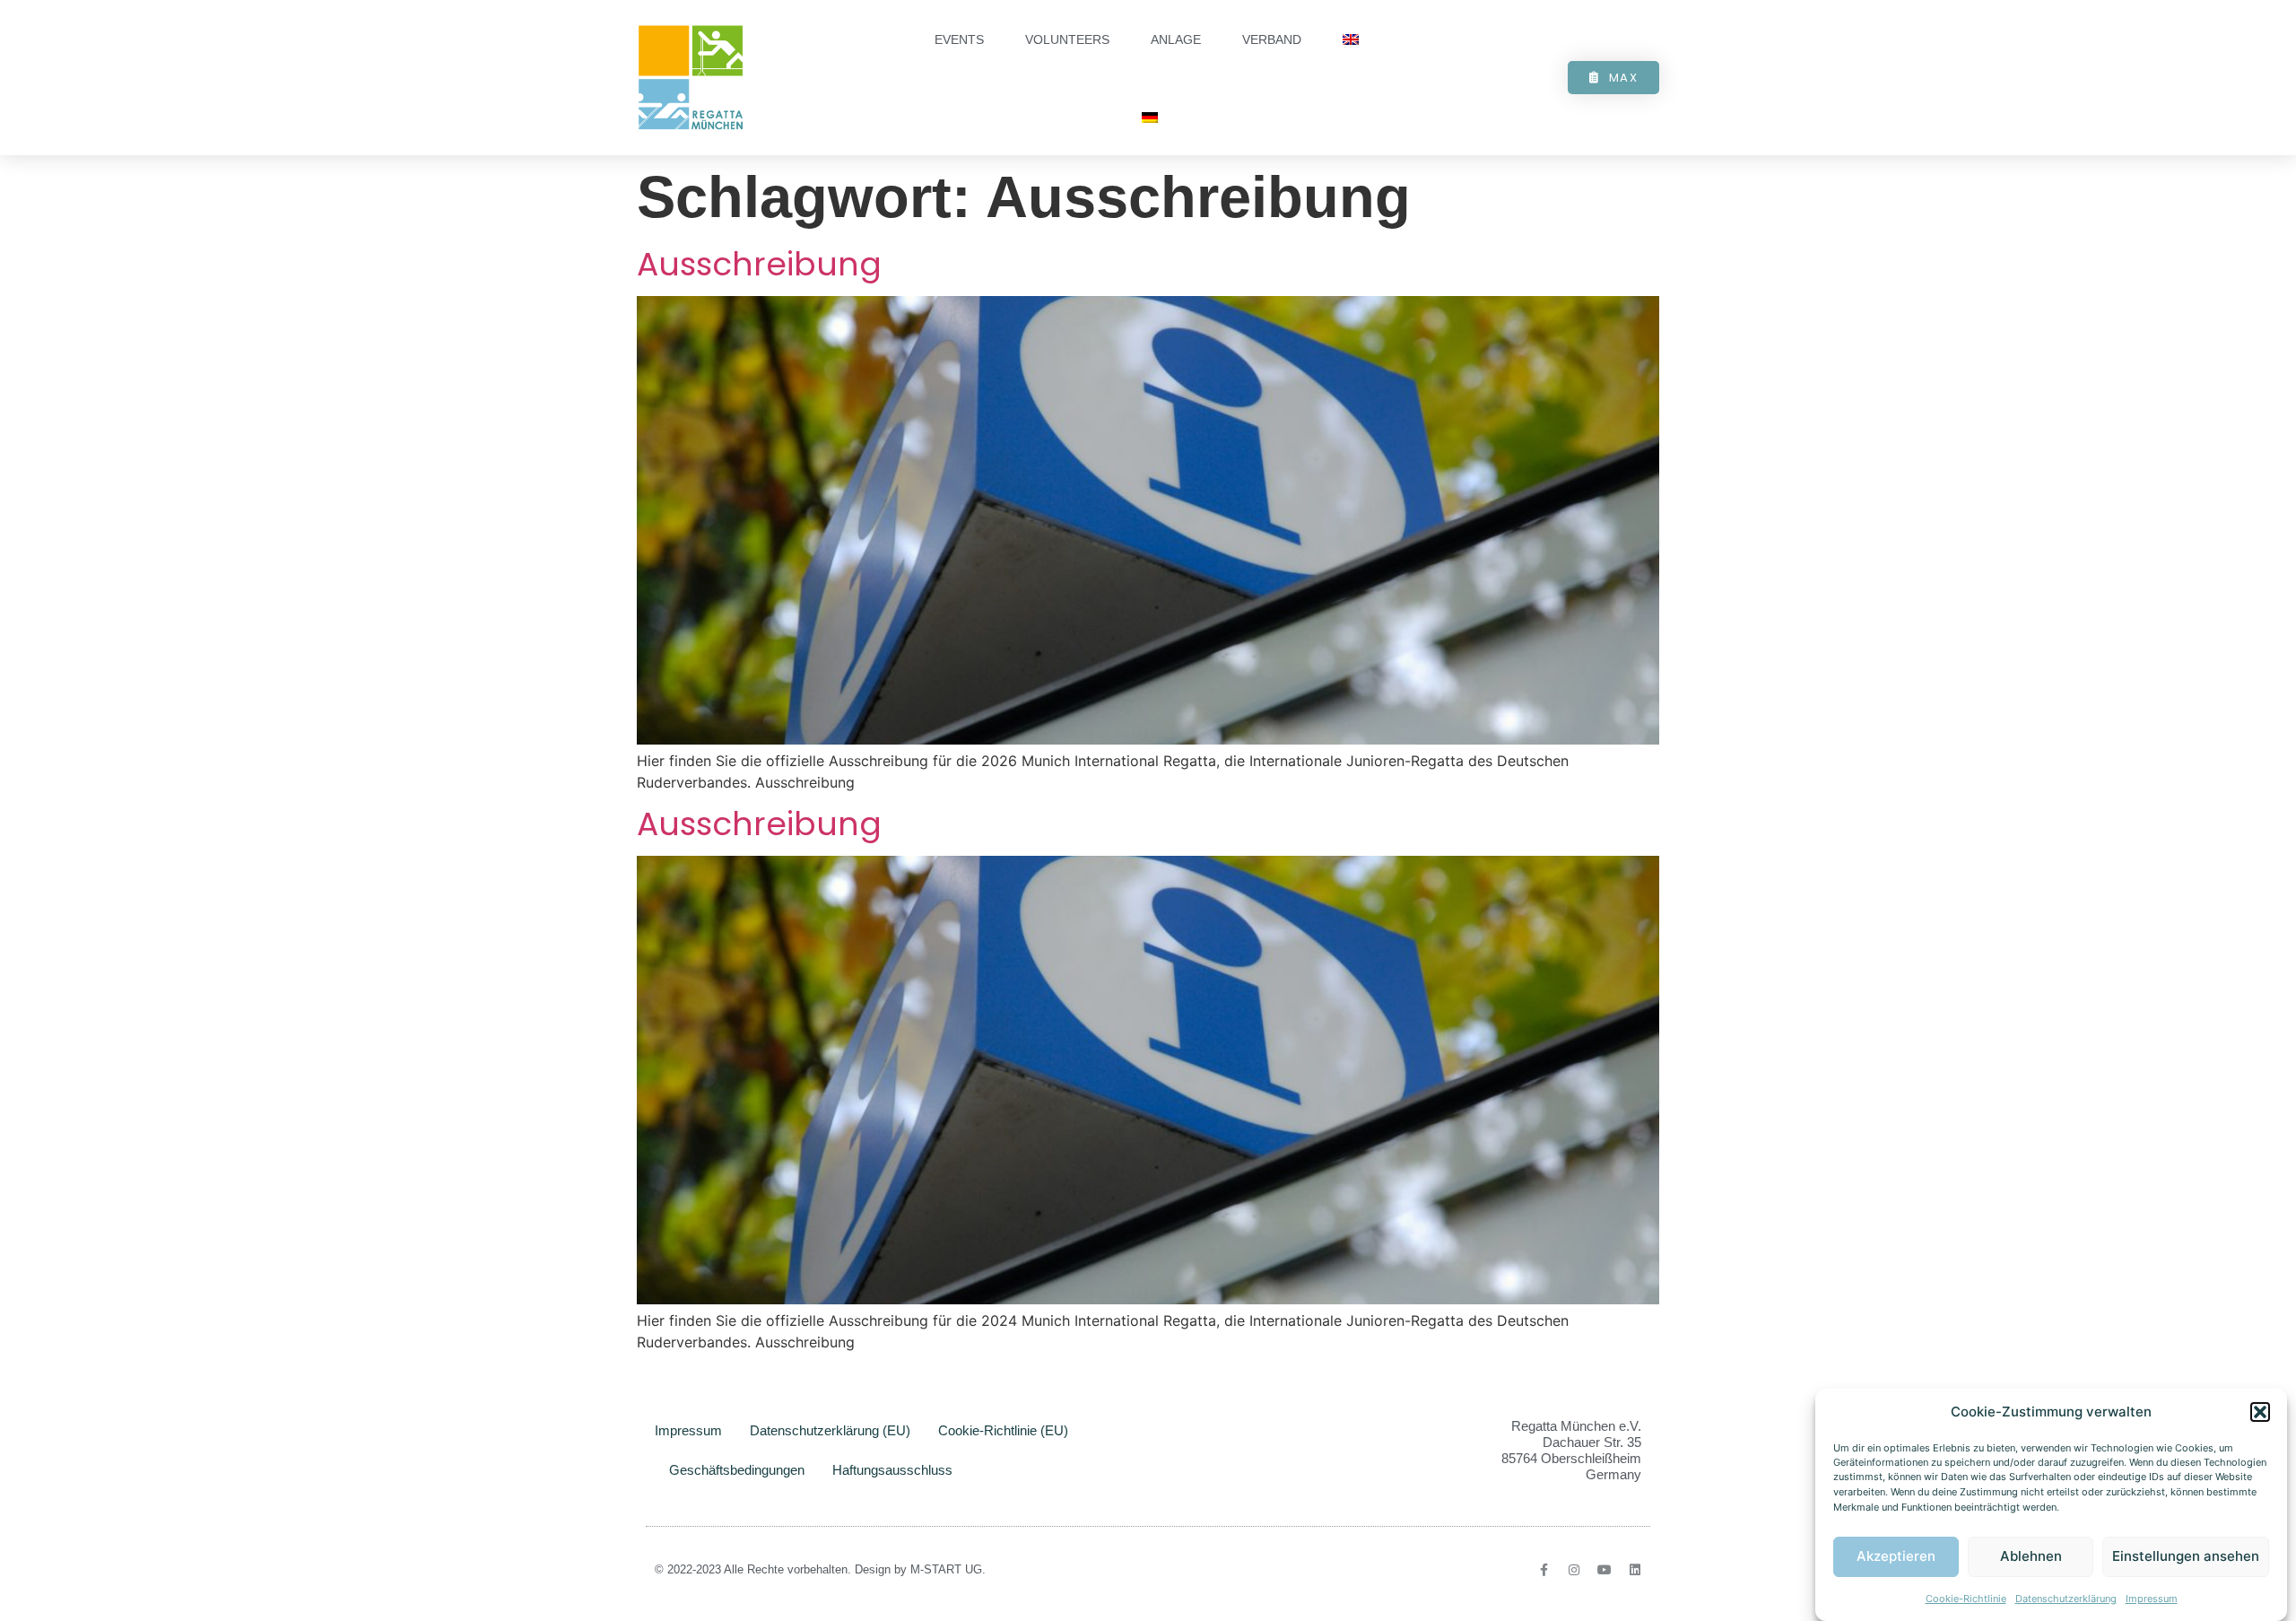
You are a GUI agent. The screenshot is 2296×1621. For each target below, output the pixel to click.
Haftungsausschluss (892, 1470)
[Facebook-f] (1544, 1570)
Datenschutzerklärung (2066, 1599)
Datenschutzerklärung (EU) (830, 1430)
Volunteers (1067, 39)
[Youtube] (1605, 1570)
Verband (1272, 39)
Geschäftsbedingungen (737, 1470)
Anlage (1176, 39)
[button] (2260, 1412)
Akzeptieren (1896, 1557)
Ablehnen (2031, 1557)
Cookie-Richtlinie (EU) (1003, 1430)
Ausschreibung (759, 264)
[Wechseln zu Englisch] (1351, 40)
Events (959, 39)
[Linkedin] (1635, 1570)
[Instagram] (1574, 1570)
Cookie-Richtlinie (1966, 1599)
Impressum (2152, 1599)
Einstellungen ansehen (2186, 1557)
